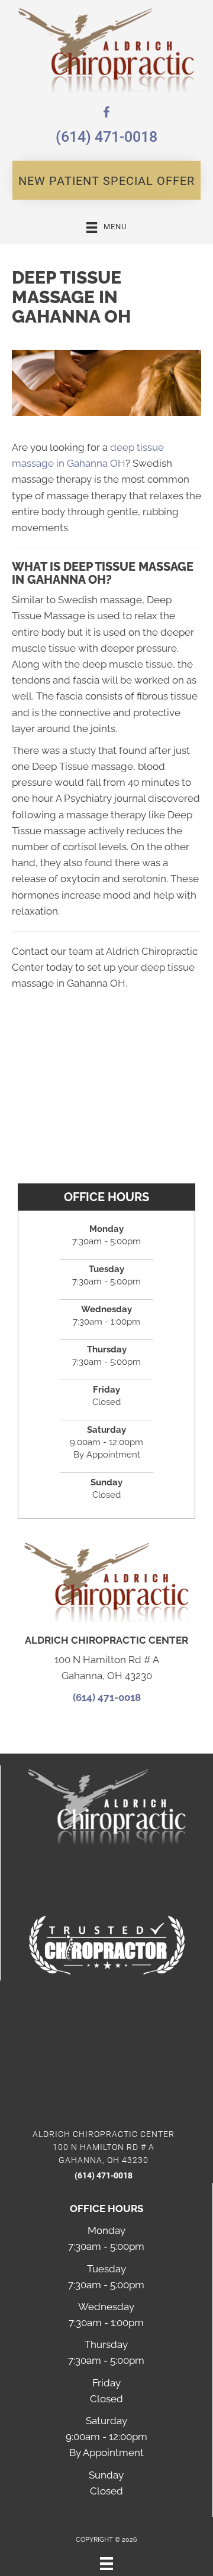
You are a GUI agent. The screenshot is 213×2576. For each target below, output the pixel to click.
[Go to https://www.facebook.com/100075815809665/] (106, 114)
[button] (106, 180)
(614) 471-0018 (106, 137)
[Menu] (106, 2564)
